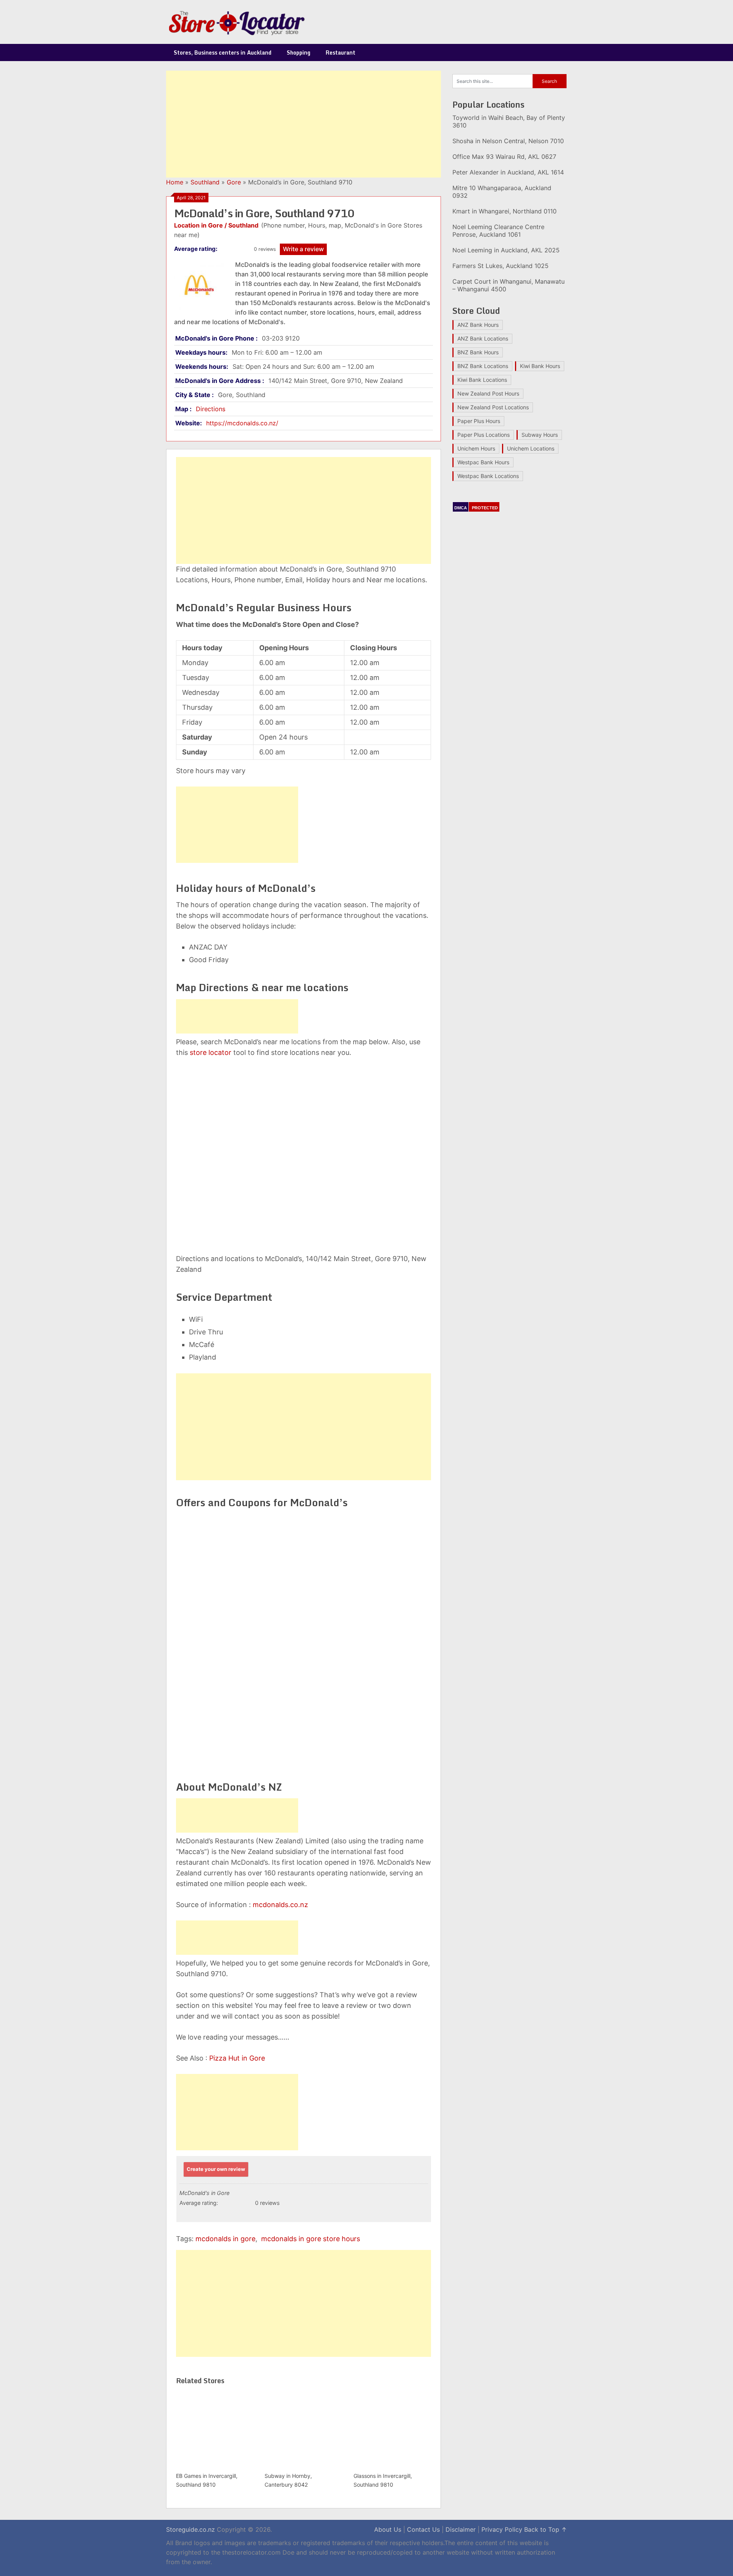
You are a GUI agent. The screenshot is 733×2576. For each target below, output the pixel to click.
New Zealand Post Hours (488, 393)
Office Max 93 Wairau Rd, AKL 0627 (504, 157)
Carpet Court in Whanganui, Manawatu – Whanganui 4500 (509, 285)
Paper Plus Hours (479, 421)
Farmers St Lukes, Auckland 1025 (501, 266)
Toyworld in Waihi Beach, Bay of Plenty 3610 (509, 121)
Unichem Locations (531, 448)
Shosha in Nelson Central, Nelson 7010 (508, 141)
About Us (388, 2529)
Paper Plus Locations (484, 435)
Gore (234, 182)
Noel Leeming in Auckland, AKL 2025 (506, 250)
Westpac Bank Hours (483, 462)
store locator (211, 1052)
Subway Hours (540, 435)
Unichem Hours (476, 448)
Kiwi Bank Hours (540, 366)
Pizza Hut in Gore (237, 2058)
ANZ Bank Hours (478, 325)
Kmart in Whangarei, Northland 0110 (505, 211)
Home (175, 182)
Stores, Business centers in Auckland (223, 52)
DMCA (461, 508)
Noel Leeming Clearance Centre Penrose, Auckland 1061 (498, 231)
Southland (205, 182)
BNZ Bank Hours (478, 352)
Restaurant (341, 52)
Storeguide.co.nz (191, 2529)
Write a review (303, 249)
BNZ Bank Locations (483, 366)
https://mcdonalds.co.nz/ (242, 423)
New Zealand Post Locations (493, 407)
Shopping (299, 52)
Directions (211, 409)
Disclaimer (461, 2529)
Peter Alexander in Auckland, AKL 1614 (508, 172)
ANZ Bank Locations (483, 338)
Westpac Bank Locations (488, 476)
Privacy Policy (502, 2529)
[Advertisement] (304, 124)
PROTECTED (485, 508)
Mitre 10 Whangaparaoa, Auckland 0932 (502, 192)
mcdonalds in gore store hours (311, 2239)
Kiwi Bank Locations (482, 380)
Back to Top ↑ (546, 2529)
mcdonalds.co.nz (280, 1905)
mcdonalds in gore (225, 2239)
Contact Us (423, 2529)
